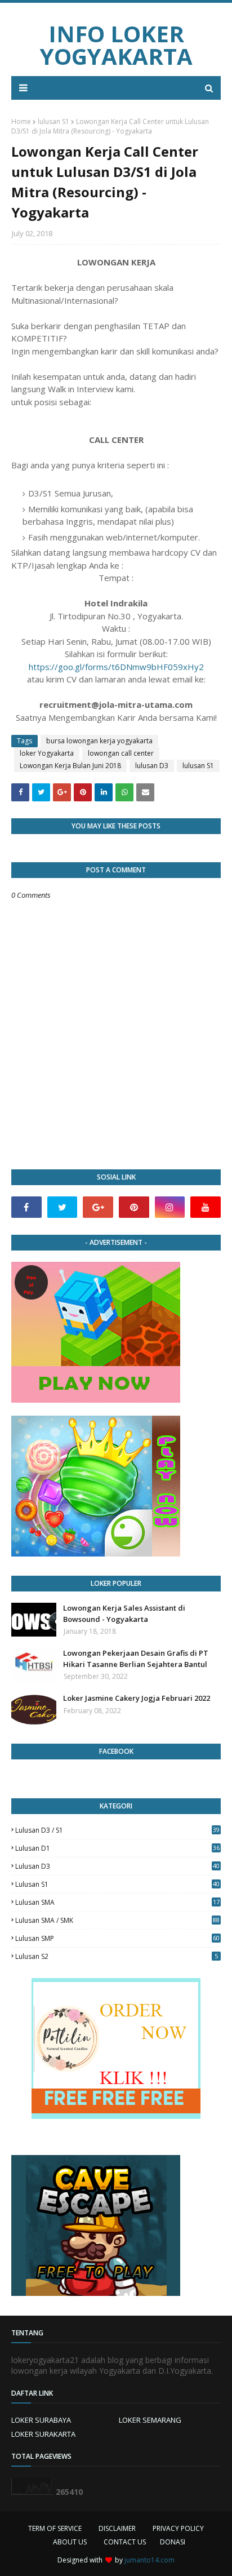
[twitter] (63, 1207)
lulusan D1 (117, 1848)
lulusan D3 (152, 766)
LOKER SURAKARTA (43, 2434)
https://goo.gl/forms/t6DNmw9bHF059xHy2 (116, 667)
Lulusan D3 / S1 (117, 1830)
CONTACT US (125, 2542)
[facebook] (26, 1207)
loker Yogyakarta (47, 753)
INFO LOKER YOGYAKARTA (116, 45)
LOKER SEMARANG (150, 2420)
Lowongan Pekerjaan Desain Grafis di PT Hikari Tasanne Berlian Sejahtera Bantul (136, 1659)
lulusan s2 (117, 1956)
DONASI (173, 2542)
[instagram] (170, 1207)
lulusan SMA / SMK (117, 1920)
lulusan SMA (117, 1902)
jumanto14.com (150, 2560)
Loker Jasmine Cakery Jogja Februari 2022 (137, 1698)
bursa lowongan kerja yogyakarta (99, 741)
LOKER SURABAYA (41, 2420)
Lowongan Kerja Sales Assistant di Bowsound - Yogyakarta (124, 1613)
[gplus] (98, 1207)
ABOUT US (70, 2542)
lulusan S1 (53, 121)
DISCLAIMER (117, 2528)
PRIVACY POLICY (178, 2528)
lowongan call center (121, 753)
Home (21, 121)
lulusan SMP (117, 1938)
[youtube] (206, 1207)
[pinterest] (134, 1207)
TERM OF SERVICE (55, 2528)
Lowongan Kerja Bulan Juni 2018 (70, 766)
